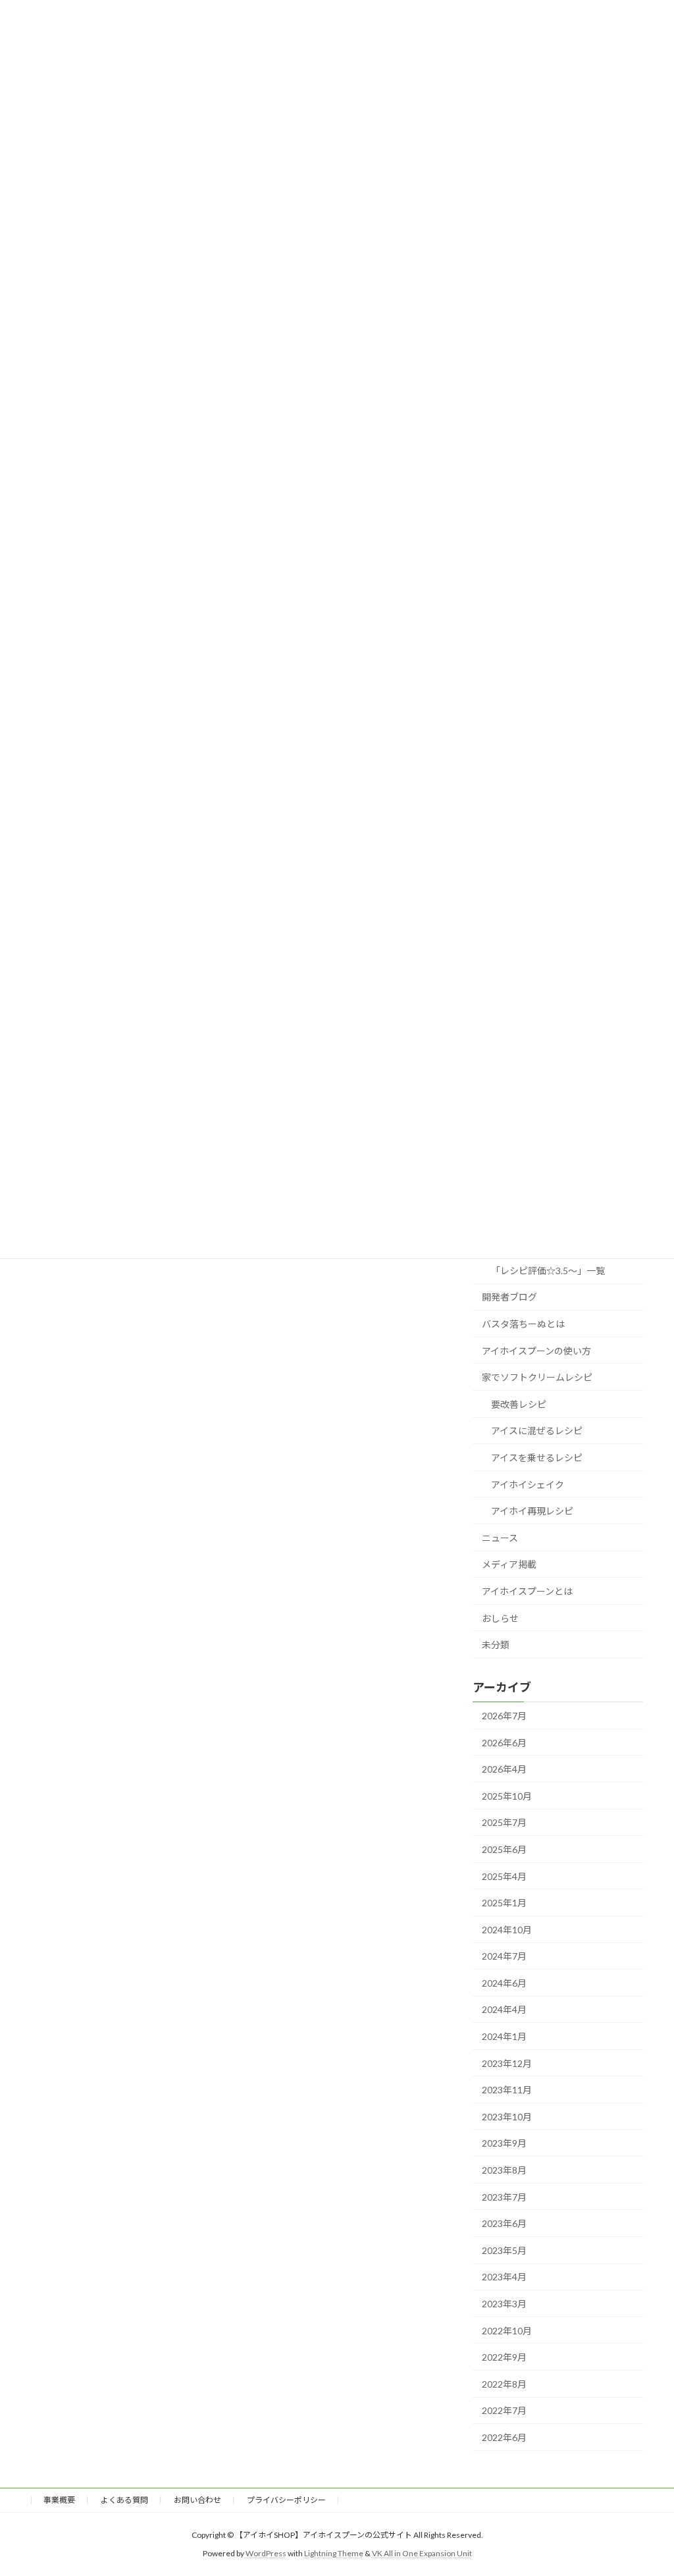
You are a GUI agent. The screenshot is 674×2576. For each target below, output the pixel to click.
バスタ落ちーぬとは (523, 1324)
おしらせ (500, 1618)
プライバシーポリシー (286, 2500)
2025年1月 (504, 1903)
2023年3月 (504, 2304)
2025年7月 (504, 1822)
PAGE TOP (645, 2486)
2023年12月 (507, 2063)
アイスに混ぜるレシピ (537, 1431)
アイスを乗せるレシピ (537, 1458)
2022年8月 (504, 2384)
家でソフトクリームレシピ (537, 1377)
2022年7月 (504, 2410)
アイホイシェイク (528, 1484)
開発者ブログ (509, 1297)
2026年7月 (504, 1716)
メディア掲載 (509, 1564)
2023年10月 (507, 2117)
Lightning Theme (334, 2553)
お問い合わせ (197, 2500)
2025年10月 (507, 1796)
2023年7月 (504, 2196)
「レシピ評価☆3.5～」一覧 (548, 1271)
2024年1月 (504, 2036)
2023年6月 (504, 2223)
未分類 (496, 1645)
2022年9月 (504, 2357)
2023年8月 (504, 2170)
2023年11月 (507, 2090)
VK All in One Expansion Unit (422, 2553)
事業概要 (59, 2500)
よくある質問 (124, 2500)
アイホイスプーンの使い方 (536, 1350)
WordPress (266, 2553)
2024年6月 (504, 1983)
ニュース (500, 1538)
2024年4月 (504, 2009)
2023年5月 (504, 2250)
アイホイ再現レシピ (532, 1511)
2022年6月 (504, 2437)
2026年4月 (504, 1769)
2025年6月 (504, 1849)
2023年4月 (504, 2277)
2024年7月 (504, 1956)
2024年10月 (507, 1930)
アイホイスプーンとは (527, 1591)
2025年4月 (504, 1876)
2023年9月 (504, 2143)
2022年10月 (507, 2330)
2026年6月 (504, 1742)
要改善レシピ (519, 1404)
